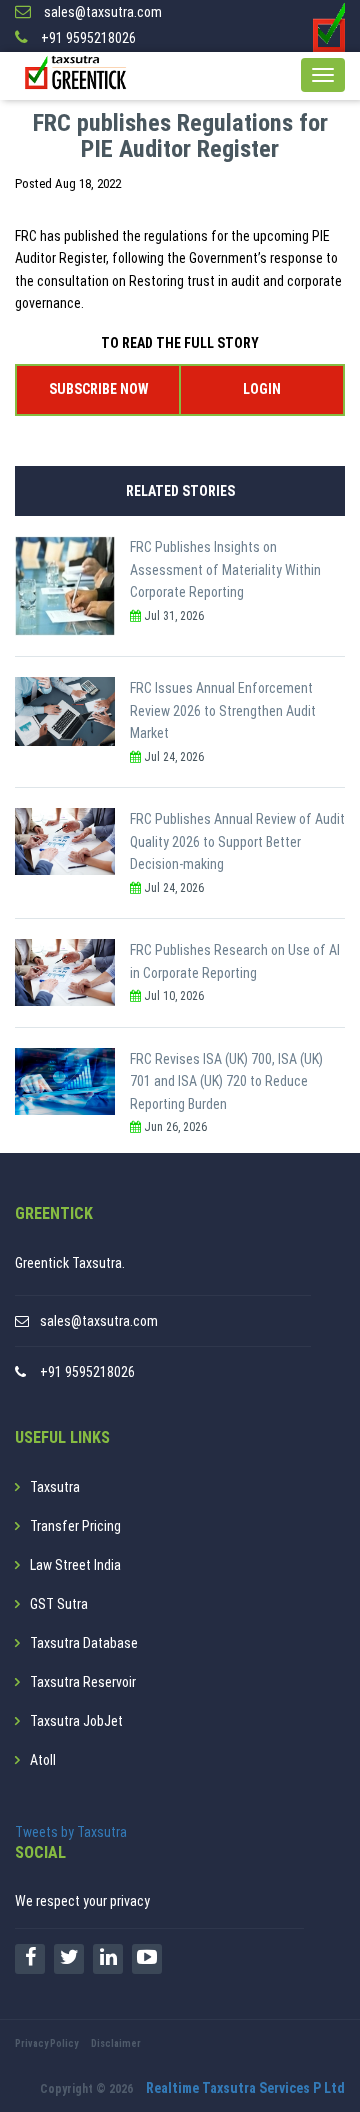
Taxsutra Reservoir (83, 1682)
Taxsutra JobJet (76, 1721)
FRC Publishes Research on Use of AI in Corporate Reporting (235, 961)
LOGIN (262, 389)
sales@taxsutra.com (99, 1321)
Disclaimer (116, 2043)
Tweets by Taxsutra (71, 1832)
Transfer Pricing (75, 1526)
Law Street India (75, 1565)
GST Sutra (59, 1604)
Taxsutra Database (84, 1643)
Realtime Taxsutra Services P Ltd (245, 2088)
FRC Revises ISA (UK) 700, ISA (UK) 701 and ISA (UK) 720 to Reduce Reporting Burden (226, 1081)
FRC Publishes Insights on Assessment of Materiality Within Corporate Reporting (225, 569)
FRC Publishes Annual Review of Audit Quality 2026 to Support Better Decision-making (237, 841)
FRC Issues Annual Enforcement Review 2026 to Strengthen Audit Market (223, 710)
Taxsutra (55, 1487)
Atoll (43, 1760)
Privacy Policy (46, 2043)
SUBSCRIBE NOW (98, 389)
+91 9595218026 (87, 1372)
